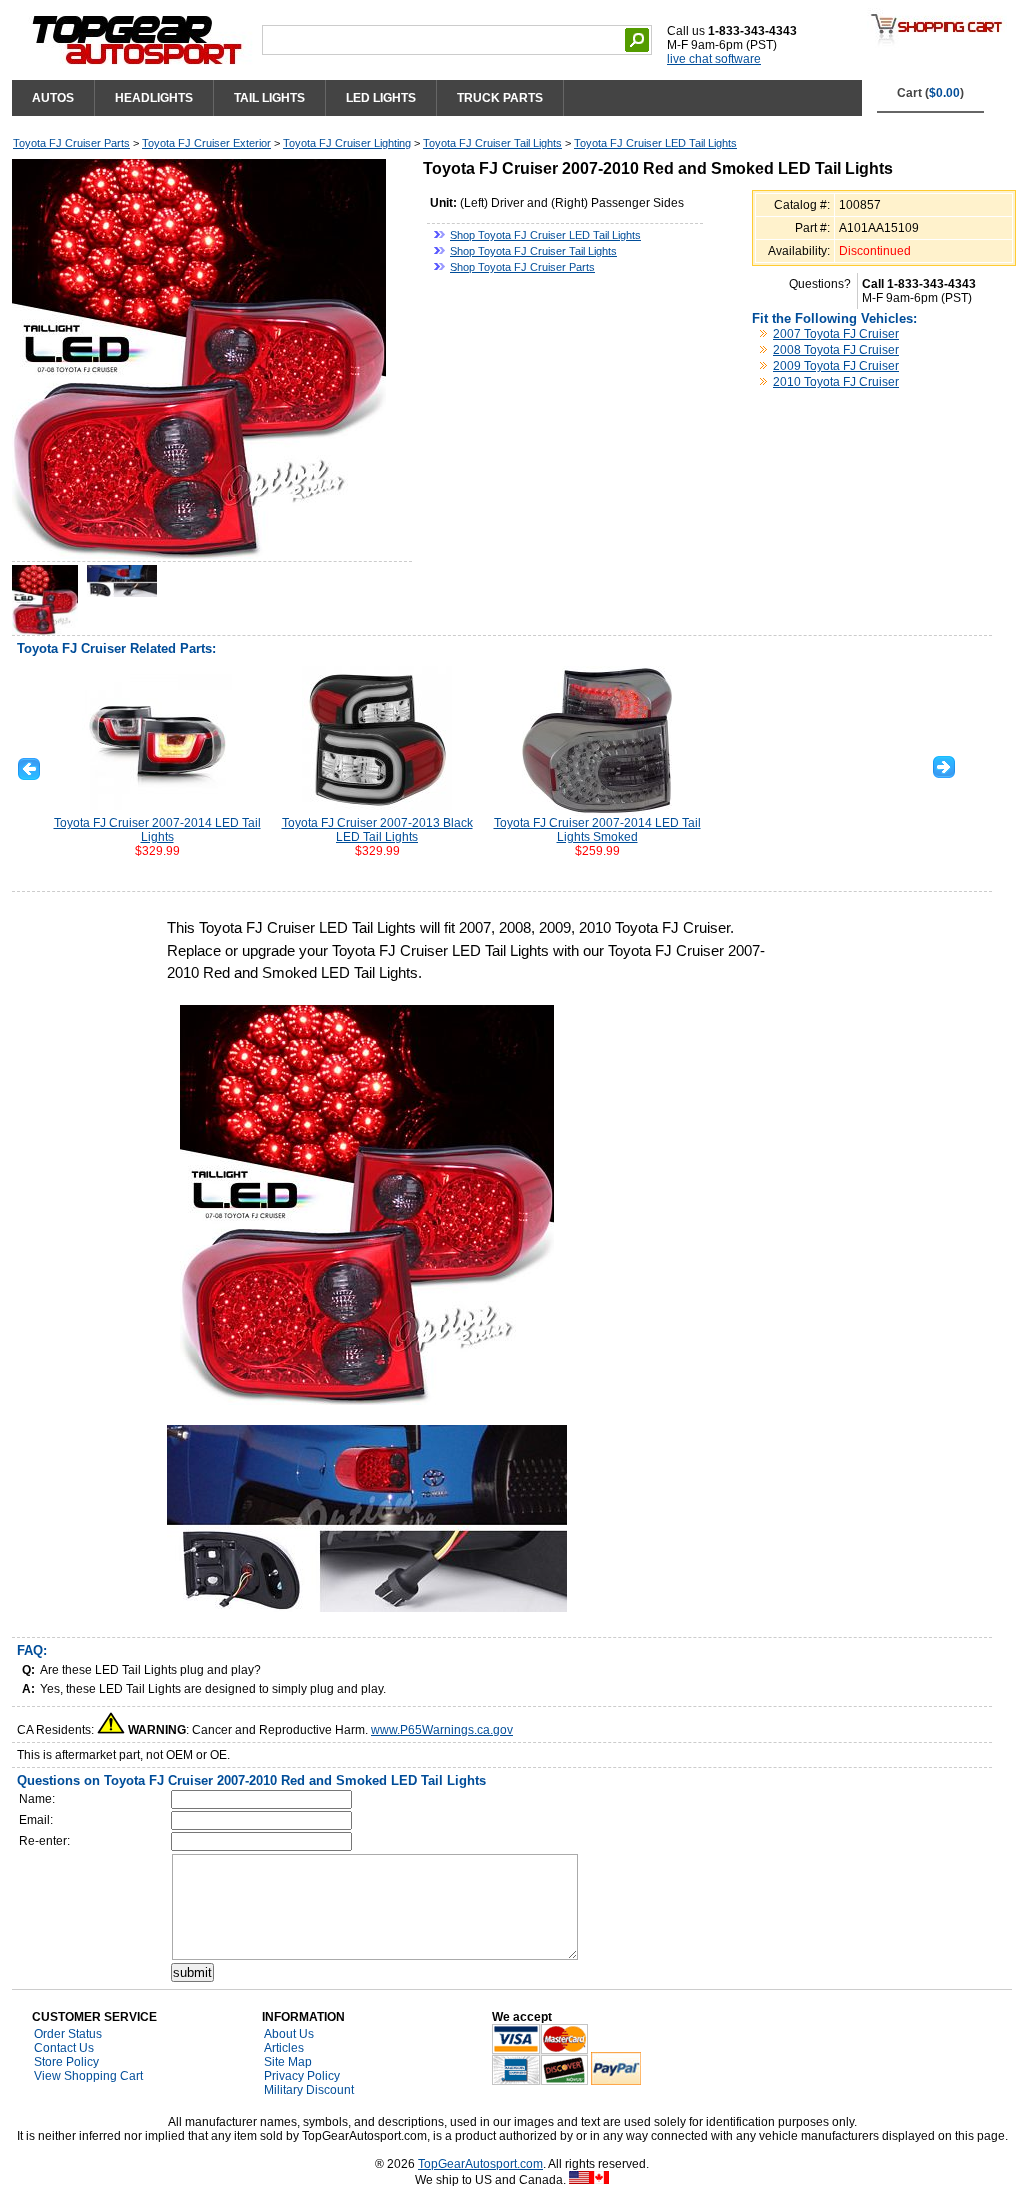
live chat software (714, 59)
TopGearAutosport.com (480, 2164)
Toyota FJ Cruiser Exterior (206, 143)
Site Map (288, 2062)
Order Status (68, 2034)
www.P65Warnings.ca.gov (442, 1730)
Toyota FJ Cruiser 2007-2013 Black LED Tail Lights (377, 830)
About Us (289, 2034)
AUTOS (53, 98)
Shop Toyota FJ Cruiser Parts (522, 267)
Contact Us (64, 2048)
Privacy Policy (302, 2076)
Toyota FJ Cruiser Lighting (347, 143)
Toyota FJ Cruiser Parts (71, 143)
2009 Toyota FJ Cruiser (836, 366)
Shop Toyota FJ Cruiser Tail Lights (533, 251)
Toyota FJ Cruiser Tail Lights (492, 143)
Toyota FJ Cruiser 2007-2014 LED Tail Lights (157, 830)
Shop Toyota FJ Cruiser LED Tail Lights (545, 235)
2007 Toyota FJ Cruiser (836, 334)
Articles (284, 2048)
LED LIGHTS (381, 98)
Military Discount (309, 2090)
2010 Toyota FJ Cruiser (836, 382)
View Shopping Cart (88, 2076)
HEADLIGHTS (154, 98)
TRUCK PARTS (500, 98)
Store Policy (66, 2062)
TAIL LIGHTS (269, 98)
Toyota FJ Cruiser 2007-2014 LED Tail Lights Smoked (597, 830)
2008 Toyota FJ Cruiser (836, 350)
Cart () (930, 93)
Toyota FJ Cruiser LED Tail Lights (655, 143)
